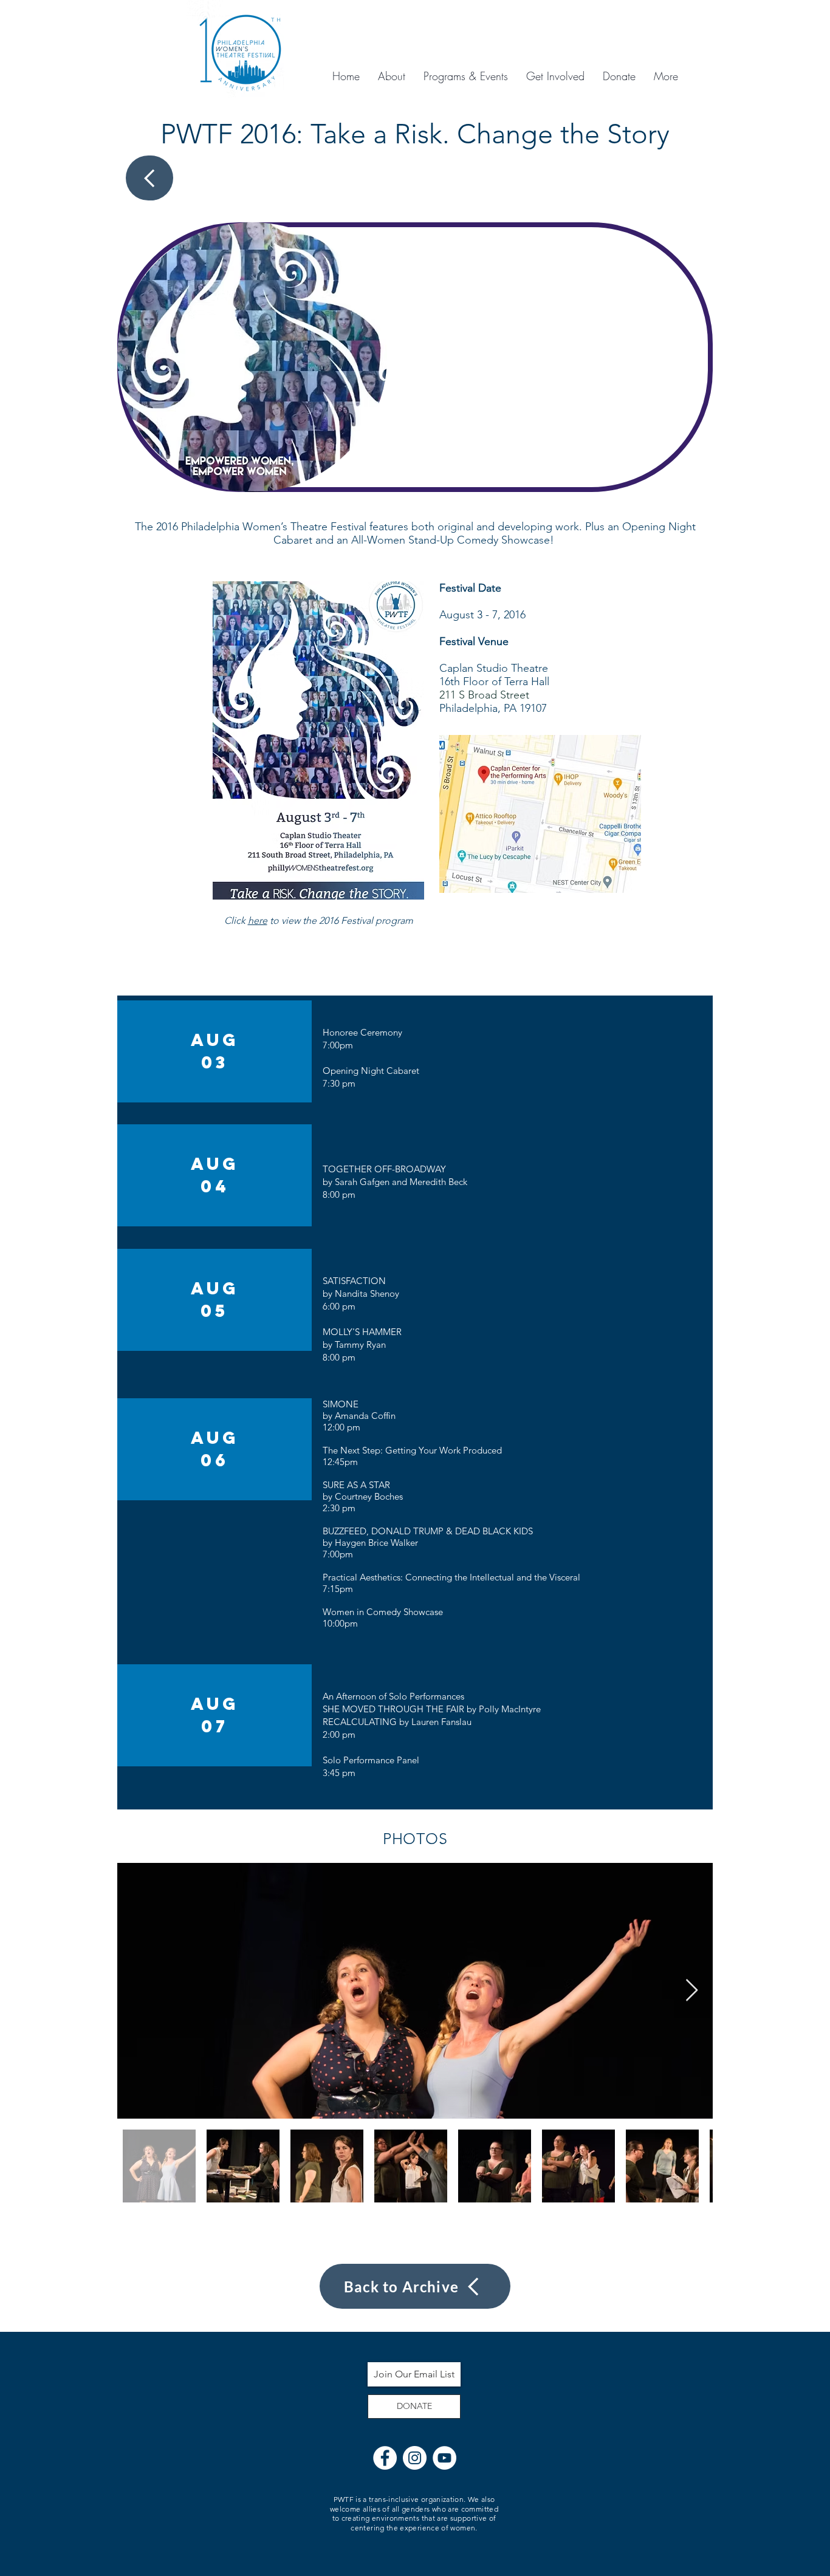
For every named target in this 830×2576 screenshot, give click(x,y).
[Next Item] (692, 1991)
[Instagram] (415, 2458)
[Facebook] (385, 2458)
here (258, 921)
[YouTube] (444, 2458)
